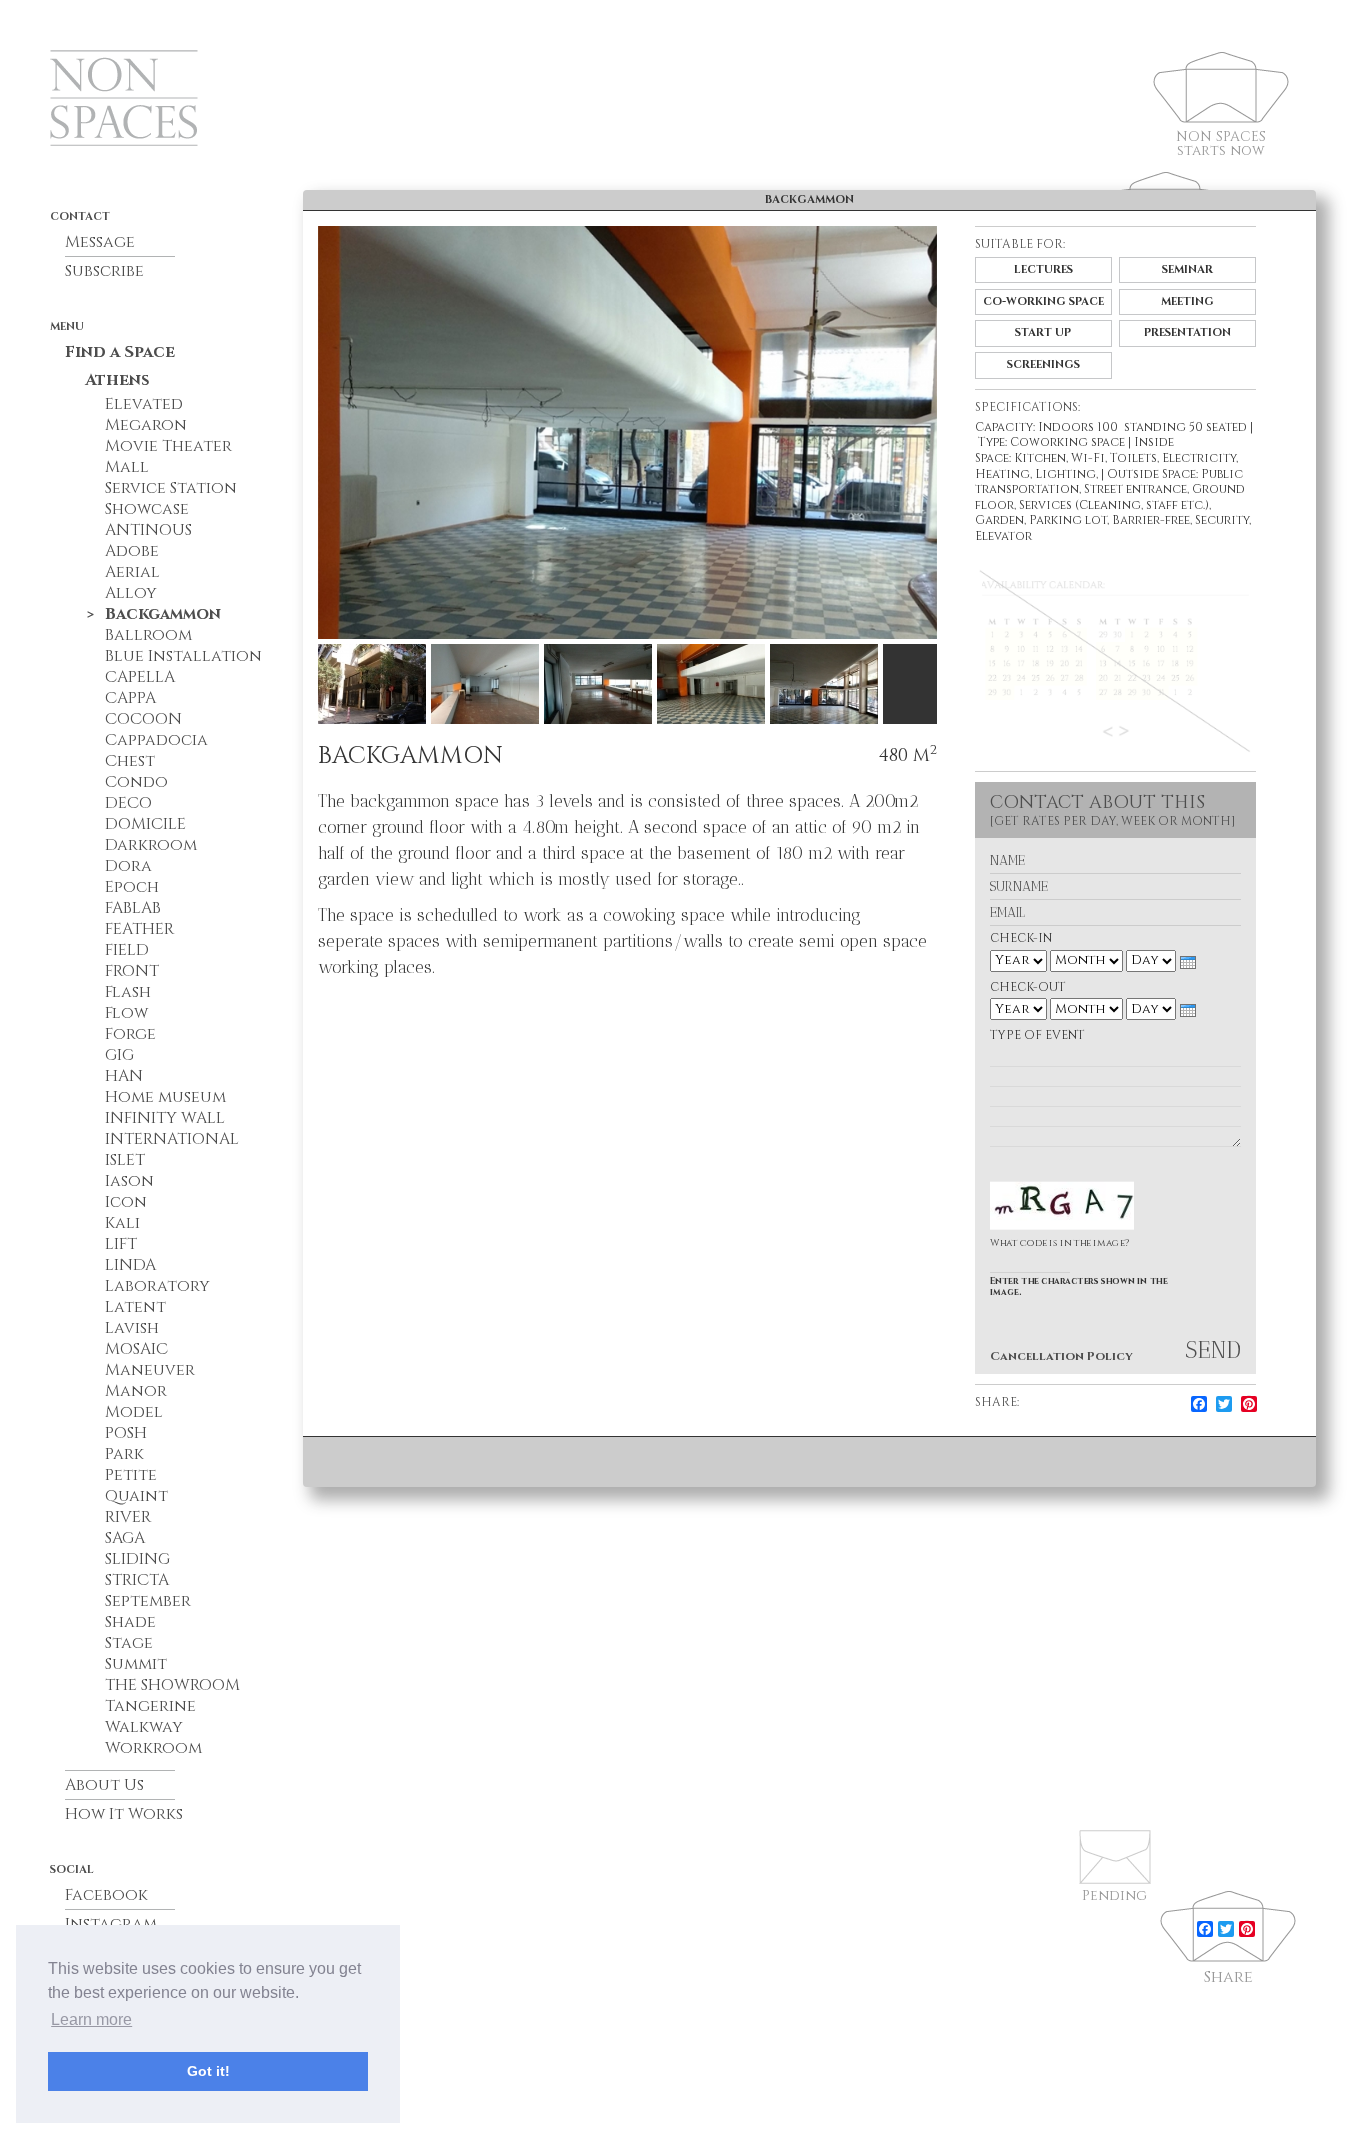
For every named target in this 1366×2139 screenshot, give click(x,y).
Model (134, 1412)
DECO (128, 803)
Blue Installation (183, 656)
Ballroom (148, 635)
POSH (126, 1433)
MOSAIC (136, 1349)
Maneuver (150, 1370)
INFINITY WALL (165, 1118)
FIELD (127, 950)
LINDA (130, 1265)
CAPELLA (140, 677)
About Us (104, 1785)
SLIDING (137, 1559)
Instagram (111, 1924)
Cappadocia (156, 740)
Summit (136, 1664)
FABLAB (133, 908)
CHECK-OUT (1028, 987)
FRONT (132, 971)
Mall (127, 467)
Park (124, 1454)
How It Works (124, 1814)
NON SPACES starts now (1221, 138)
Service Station (171, 488)
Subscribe (104, 271)
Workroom (153, 1748)
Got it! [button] (208, 2071)
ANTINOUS (148, 530)
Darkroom (151, 845)
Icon (126, 1202)
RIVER (128, 1517)
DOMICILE (145, 824)
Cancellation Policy (1061, 1356)
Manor (136, 1391)
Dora (128, 866)
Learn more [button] (91, 2019)
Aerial (132, 572)
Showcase (147, 509)
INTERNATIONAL (172, 1139)
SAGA (125, 1538)
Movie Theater (168, 446)
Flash (128, 992)
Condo (136, 782)
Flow (126, 1013)
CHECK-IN (1021, 938)
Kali (122, 1223)
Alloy (131, 593)
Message (100, 242)
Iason (129, 1181)
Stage (129, 1643)
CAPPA (130, 698)
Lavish (132, 1328)
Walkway (144, 1727)
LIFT (121, 1244)
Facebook (106, 1895)
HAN (124, 1076)
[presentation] (1188, 962)
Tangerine (150, 1706)
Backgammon (163, 614)
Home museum (165, 1097)
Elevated (144, 404)
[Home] (176, 113)
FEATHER (139, 929)
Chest (130, 761)
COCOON (143, 719)
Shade (130, 1622)
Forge (130, 1034)
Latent (135, 1307)
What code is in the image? (1059, 1243)
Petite (131, 1475)
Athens (117, 380)
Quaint (136, 1496)
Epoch (132, 887)
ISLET (125, 1160)
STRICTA (137, 1580)
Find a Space (120, 352)
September (148, 1601)
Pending (1114, 1895)
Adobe (132, 551)
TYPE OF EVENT (1037, 1035)
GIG (119, 1055)
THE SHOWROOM (172, 1685)
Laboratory (157, 1286)
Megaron (146, 425)
